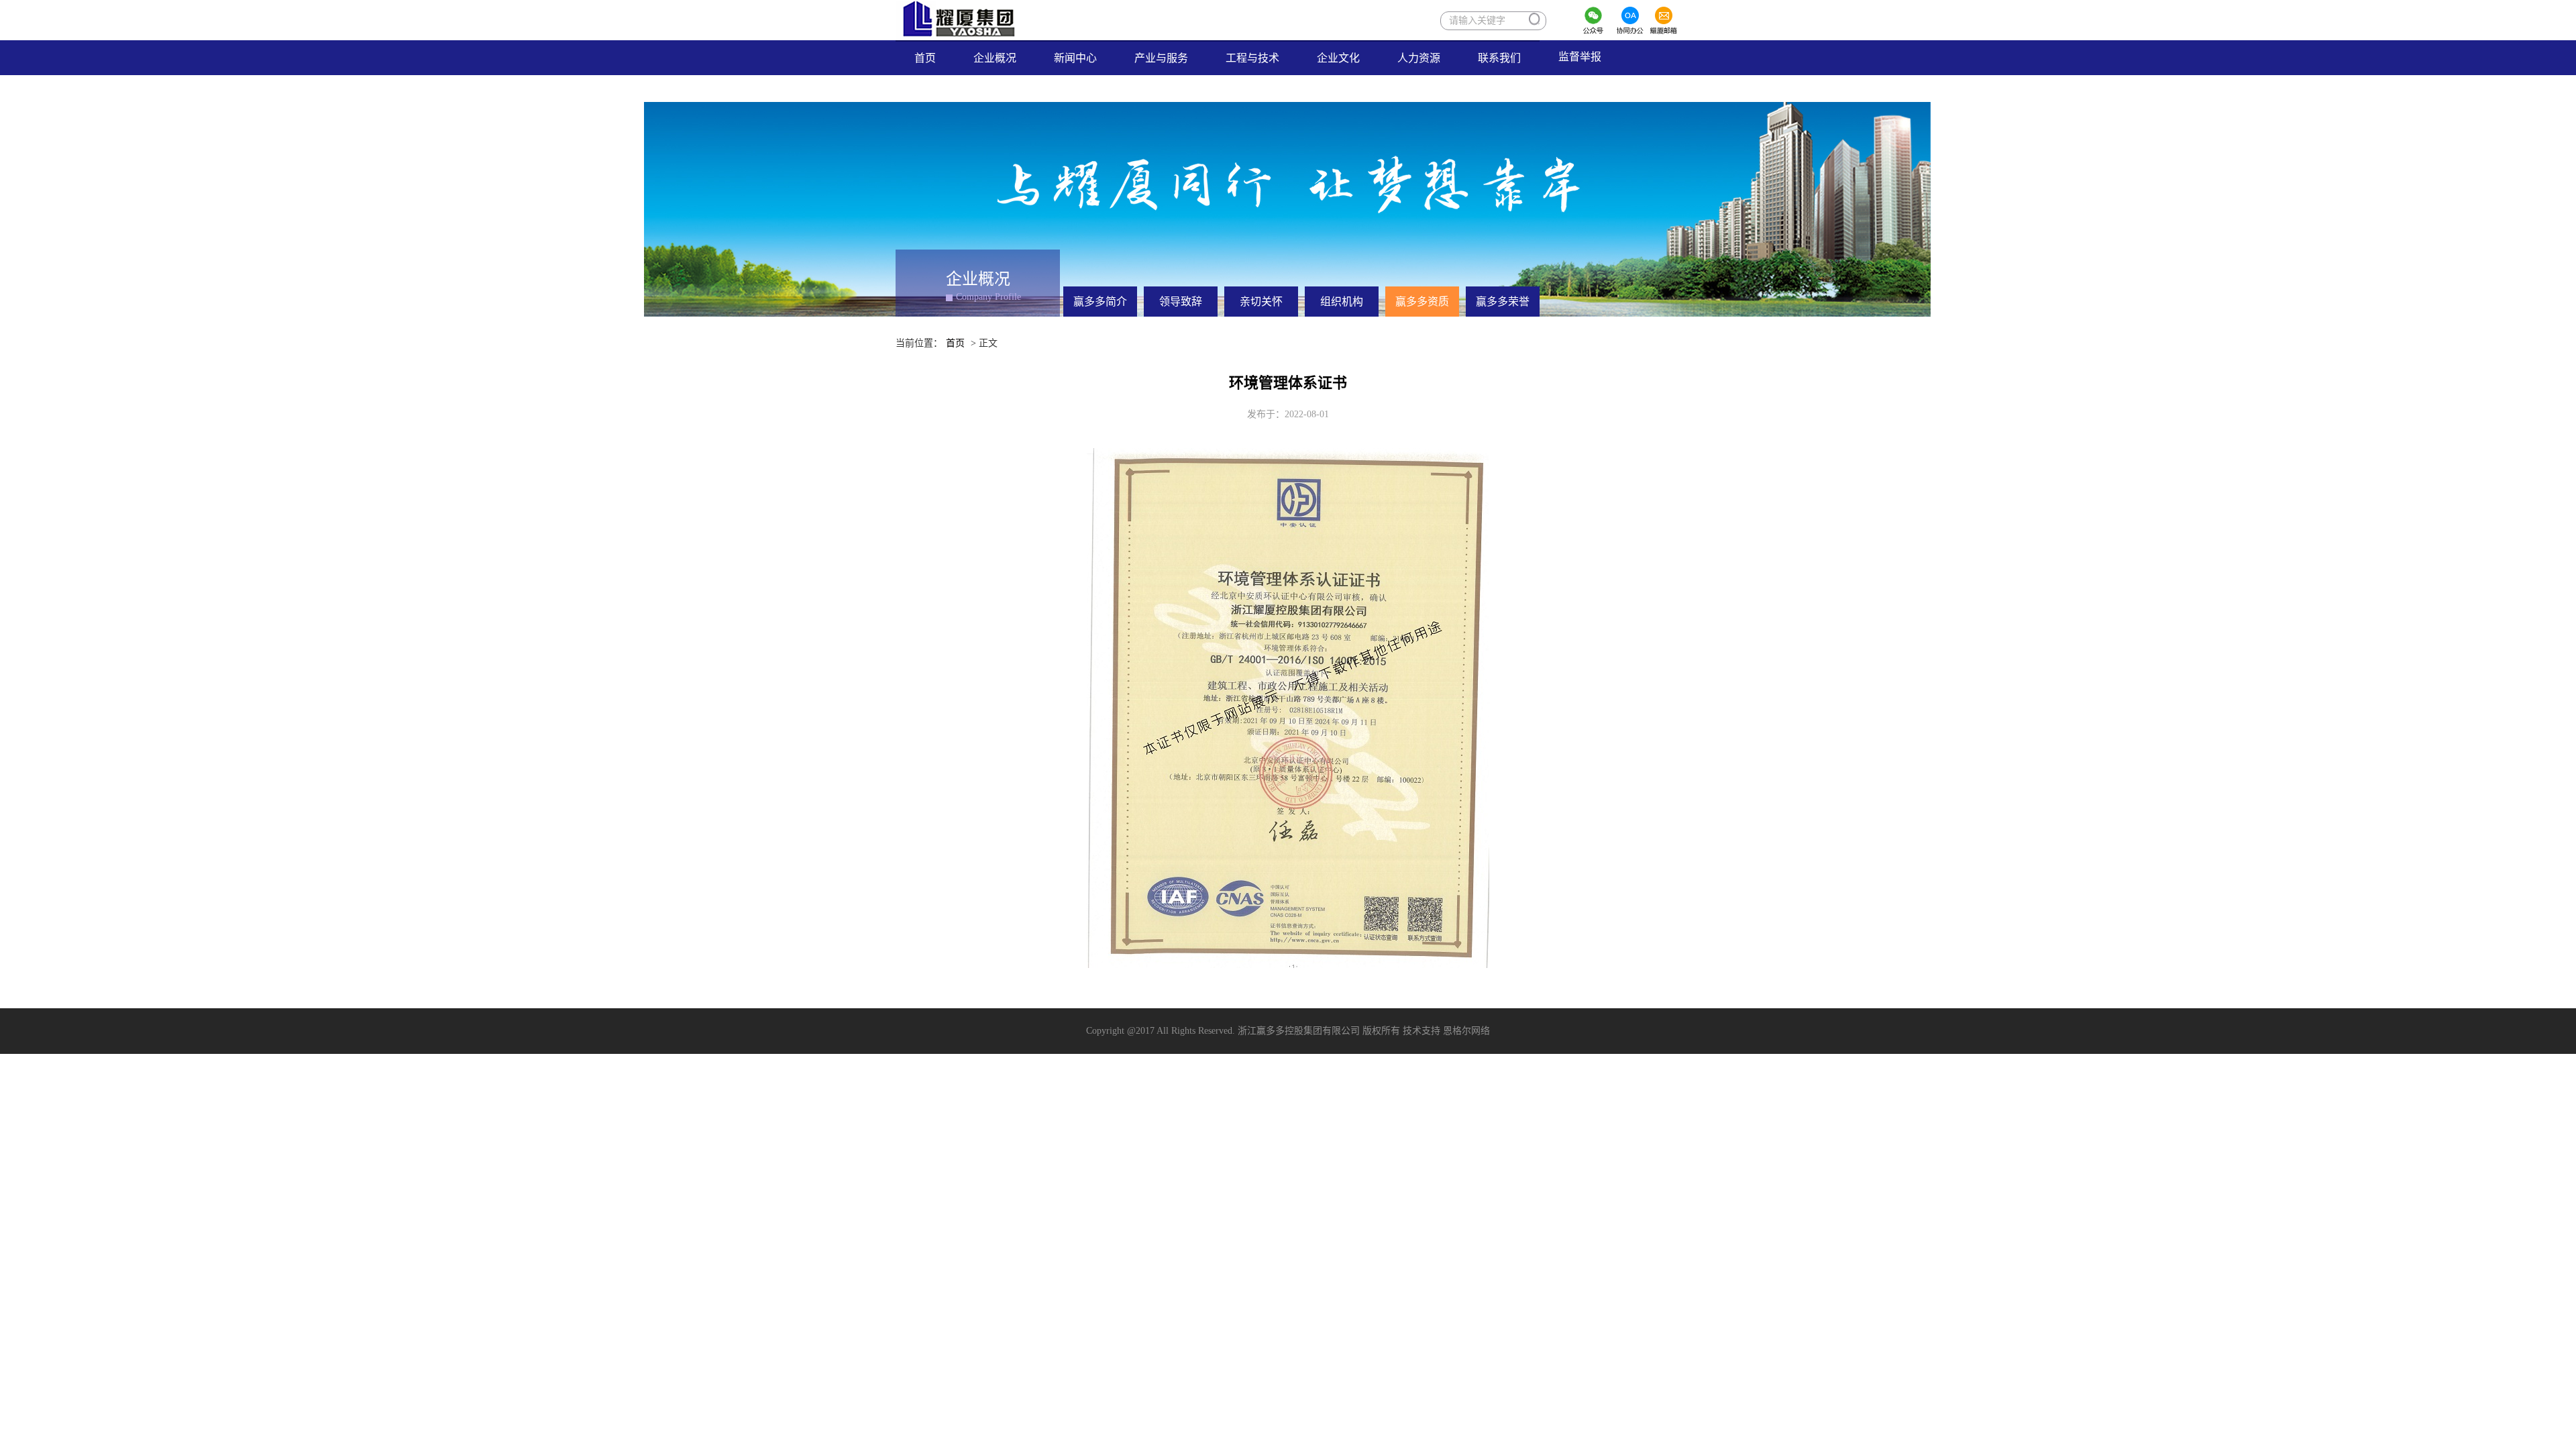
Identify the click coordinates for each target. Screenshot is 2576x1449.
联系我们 (1499, 58)
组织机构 (1342, 302)
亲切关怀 (1261, 302)
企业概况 (995, 58)
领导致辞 (1181, 302)
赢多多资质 (1422, 302)
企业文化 (1338, 58)
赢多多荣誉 (1503, 302)
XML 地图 (1288, 1067)
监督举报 (1589, 56)
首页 (934, 58)
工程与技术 (1252, 58)
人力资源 (1419, 58)
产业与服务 (1161, 58)
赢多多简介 (1100, 302)
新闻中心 (1075, 58)
